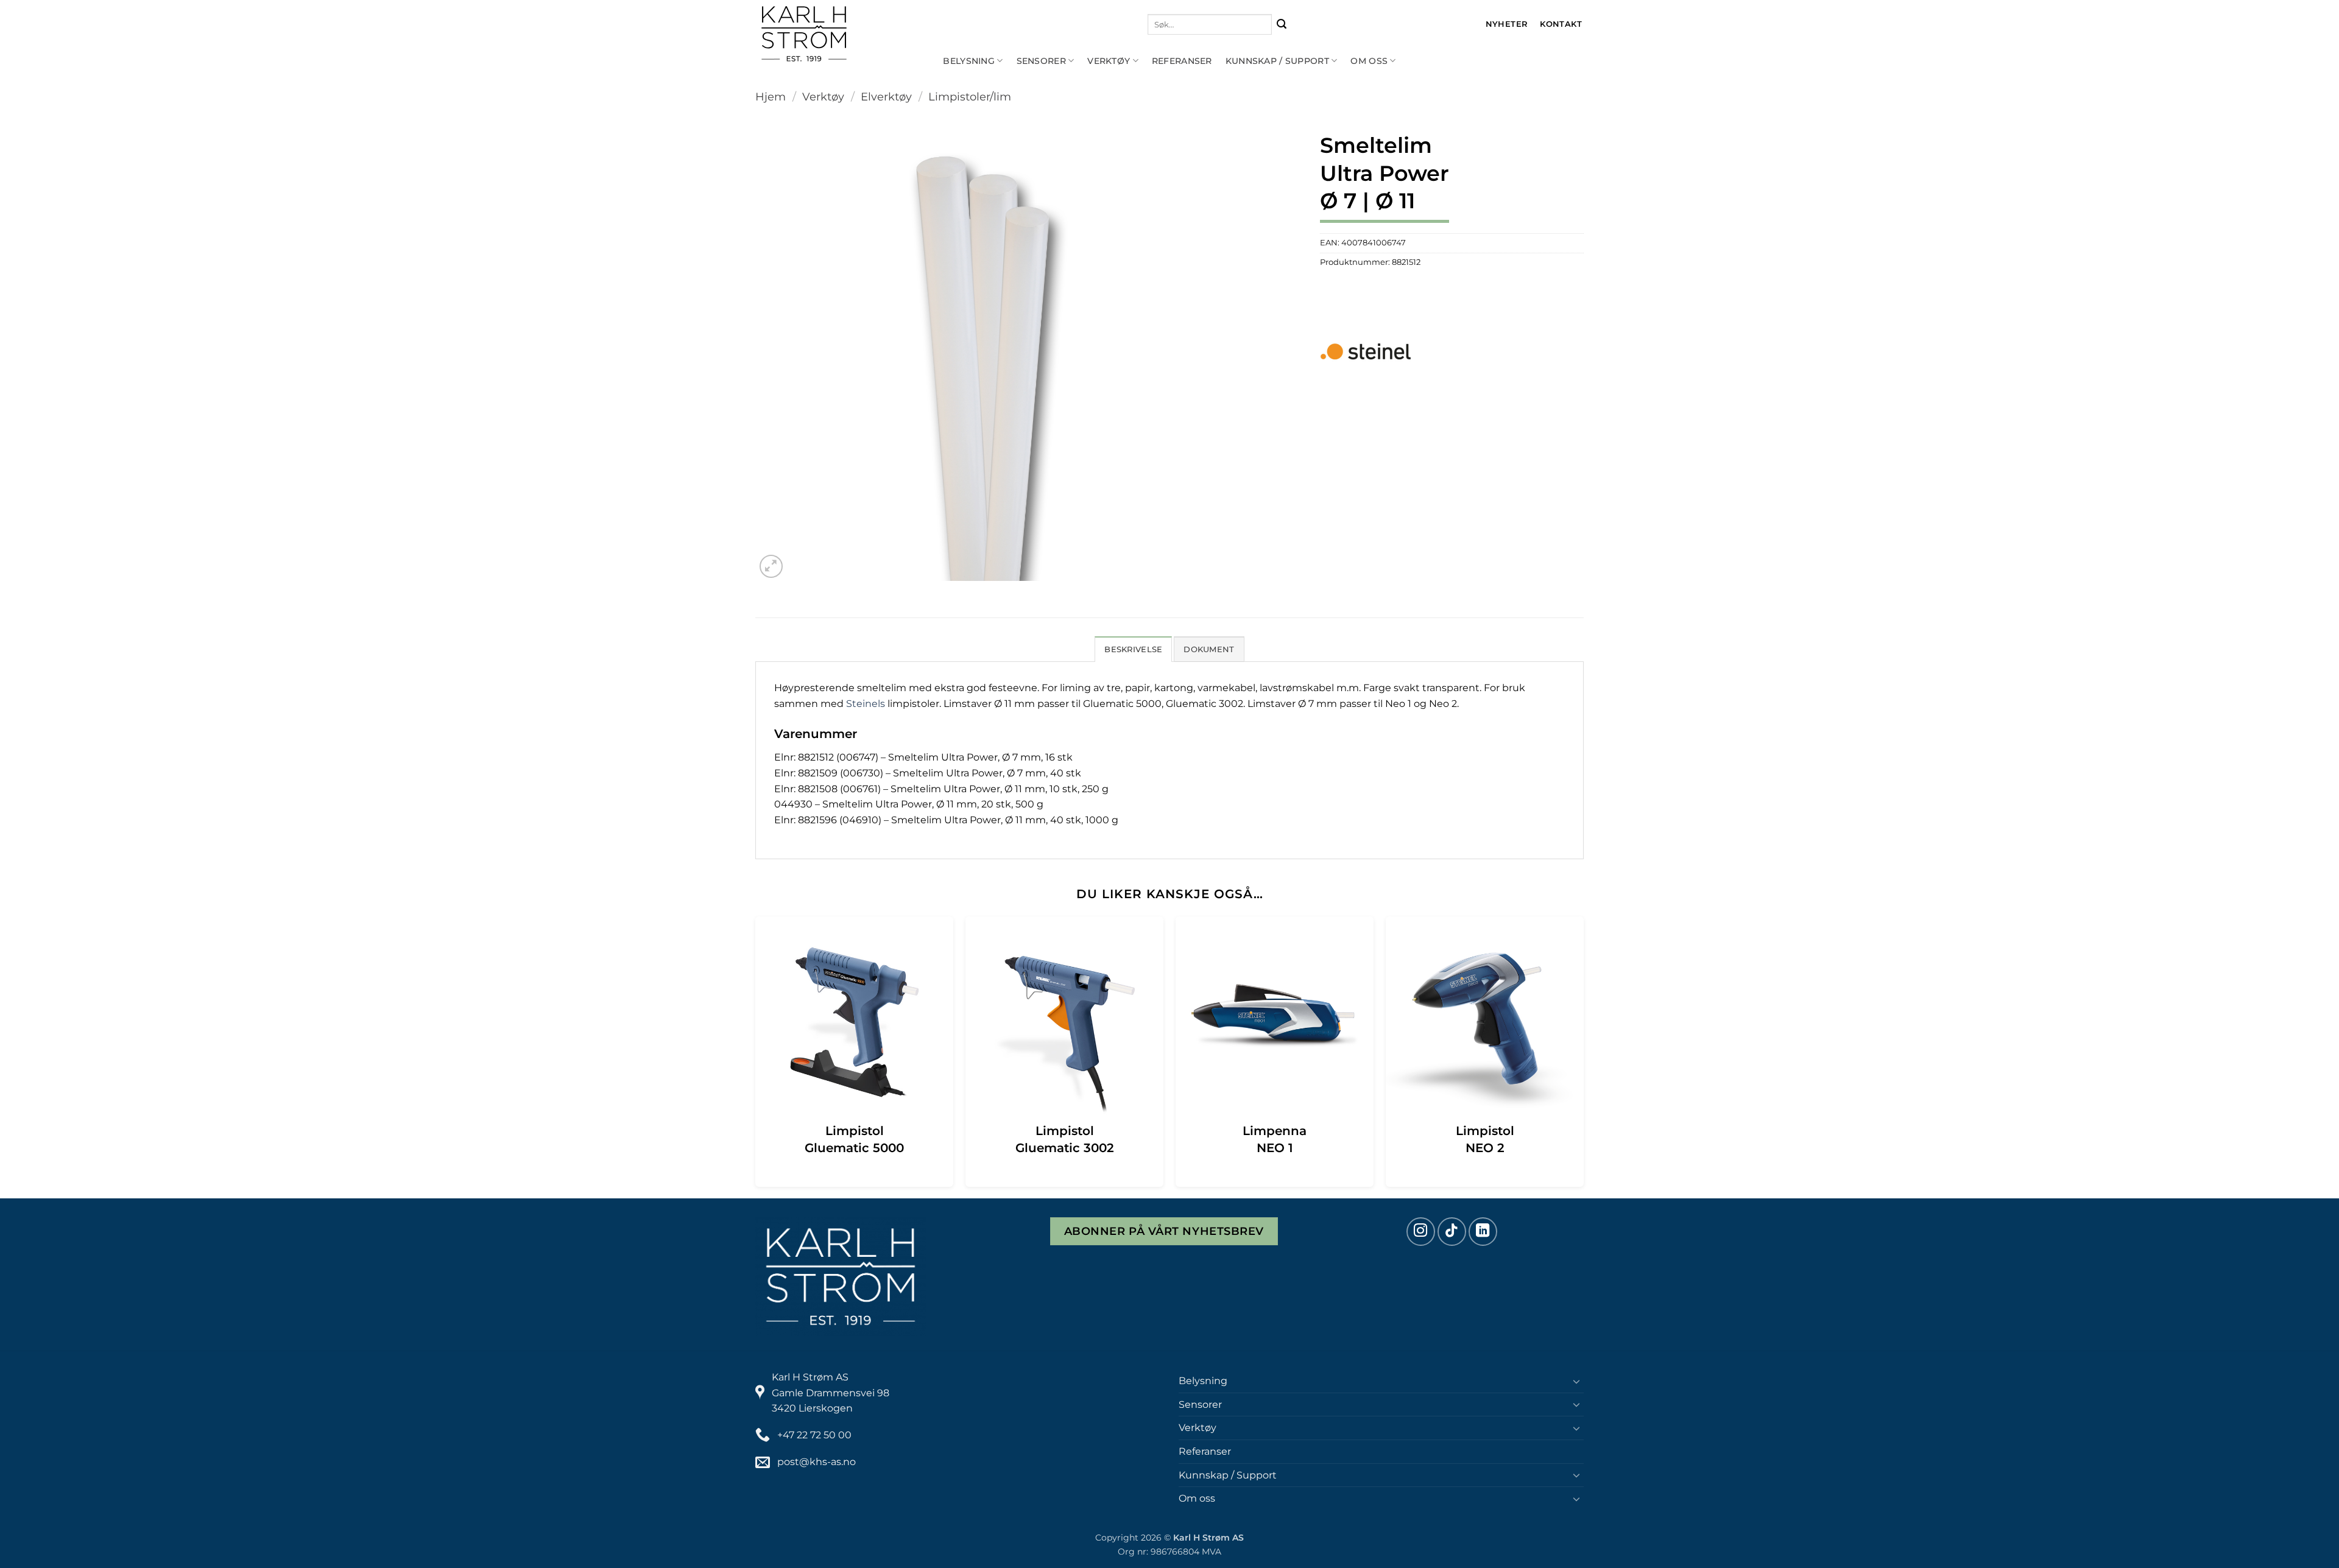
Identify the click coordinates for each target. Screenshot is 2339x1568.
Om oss (1369, 61)
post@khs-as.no (817, 1462)
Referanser (1182, 61)
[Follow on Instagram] (1421, 1232)
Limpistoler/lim (970, 97)
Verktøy (1109, 61)
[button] (771, 567)
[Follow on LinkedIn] (1483, 1232)
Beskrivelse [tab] (1133, 649)
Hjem (771, 97)
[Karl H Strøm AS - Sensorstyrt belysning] (844, 34)
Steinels (866, 704)
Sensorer (1041, 61)
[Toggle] (1576, 1381)
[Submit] (1282, 25)
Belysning (969, 61)
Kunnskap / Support (1277, 61)
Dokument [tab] (1209, 649)
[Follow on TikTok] (1452, 1232)
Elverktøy (886, 97)
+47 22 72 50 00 (814, 1435)
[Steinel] (1366, 351)
